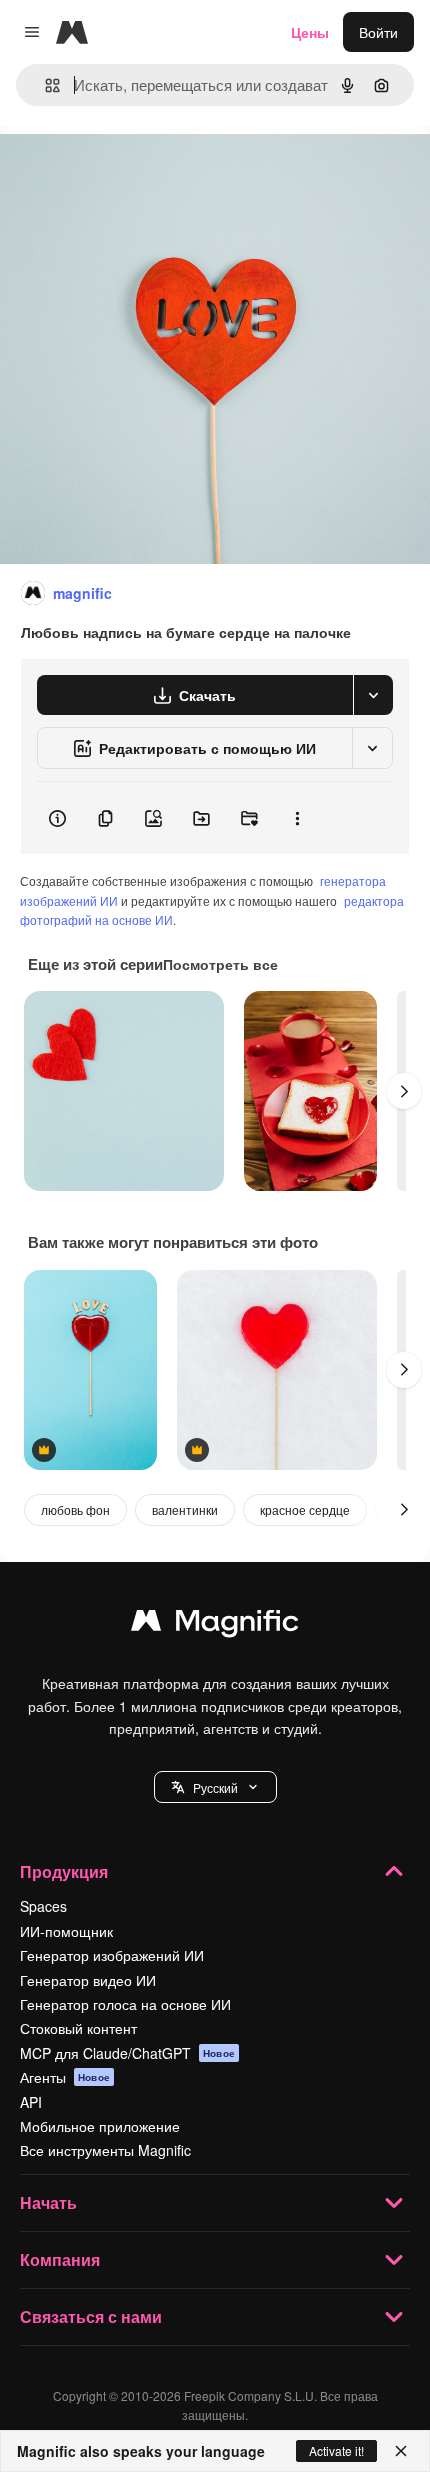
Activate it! (336, 2450)
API (31, 2102)
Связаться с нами (91, 2316)
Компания (60, 2259)
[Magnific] (215, 1625)
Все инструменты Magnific (105, 2150)
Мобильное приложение (100, 2126)
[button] (215, 1787)
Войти (378, 32)
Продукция (64, 1871)
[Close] (401, 2451)
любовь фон (75, 1509)
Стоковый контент (78, 2028)
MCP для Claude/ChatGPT (127, 2053)
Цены (310, 32)
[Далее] (404, 1091)
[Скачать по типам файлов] (373, 695)
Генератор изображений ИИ (112, 1955)
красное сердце (305, 1509)
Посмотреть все (220, 964)
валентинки (185, 1509)
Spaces (43, 1906)
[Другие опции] (297, 818)
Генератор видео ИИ (88, 1980)
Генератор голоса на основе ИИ (125, 2004)
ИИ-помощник (66, 1931)
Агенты (65, 2077)
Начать (48, 2202)
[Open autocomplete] (44, 85)
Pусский (215, 1787)
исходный (134, 171)
